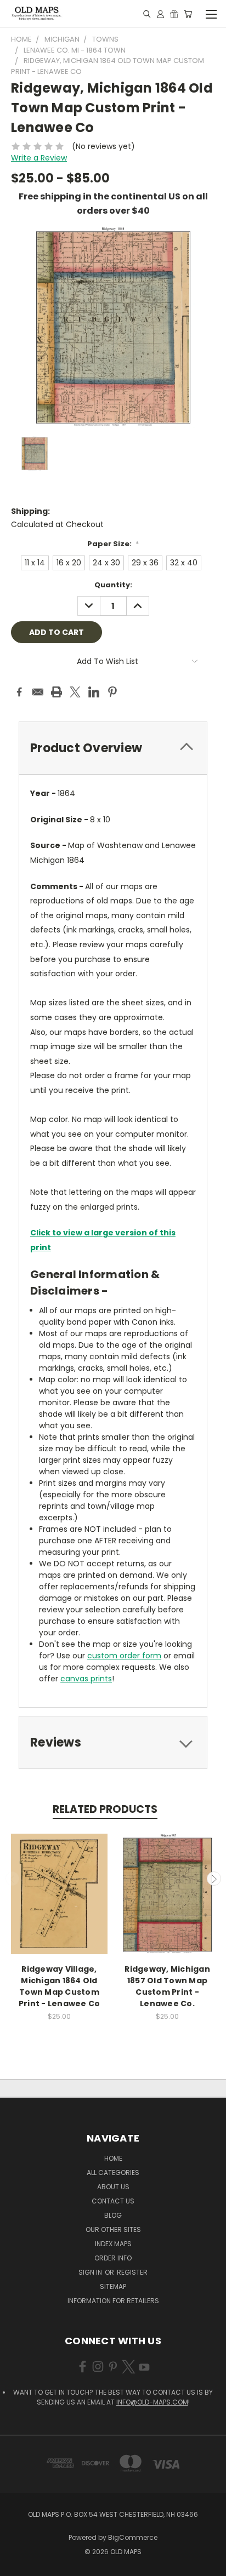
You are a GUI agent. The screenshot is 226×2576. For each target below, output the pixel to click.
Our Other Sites (113, 2229)
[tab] (113, 748)
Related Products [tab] (105, 1809)
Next (214, 1879)
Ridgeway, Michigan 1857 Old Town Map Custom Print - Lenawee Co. (167, 1986)
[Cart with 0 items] (188, 14)
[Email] (38, 692)
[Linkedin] (94, 692)
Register (132, 2272)
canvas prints (86, 1679)
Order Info (113, 2258)
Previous (13, 1879)
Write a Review (39, 158)
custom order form (124, 1656)
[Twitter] (75, 692)
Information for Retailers (113, 2301)
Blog (113, 2215)
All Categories (113, 2173)
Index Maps (113, 2244)
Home (113, 2158)
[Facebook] (19, 692)
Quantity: (113, 585)
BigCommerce (133, 2537)
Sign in (91, 2272)
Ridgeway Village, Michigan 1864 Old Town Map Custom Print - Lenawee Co (60, 1986)
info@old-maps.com (152, 2402)
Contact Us (113, 2201)
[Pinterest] (112, 692)
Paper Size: (113, 544)
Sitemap (113, 2286)
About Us (113, 2187)
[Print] (56, 692)
